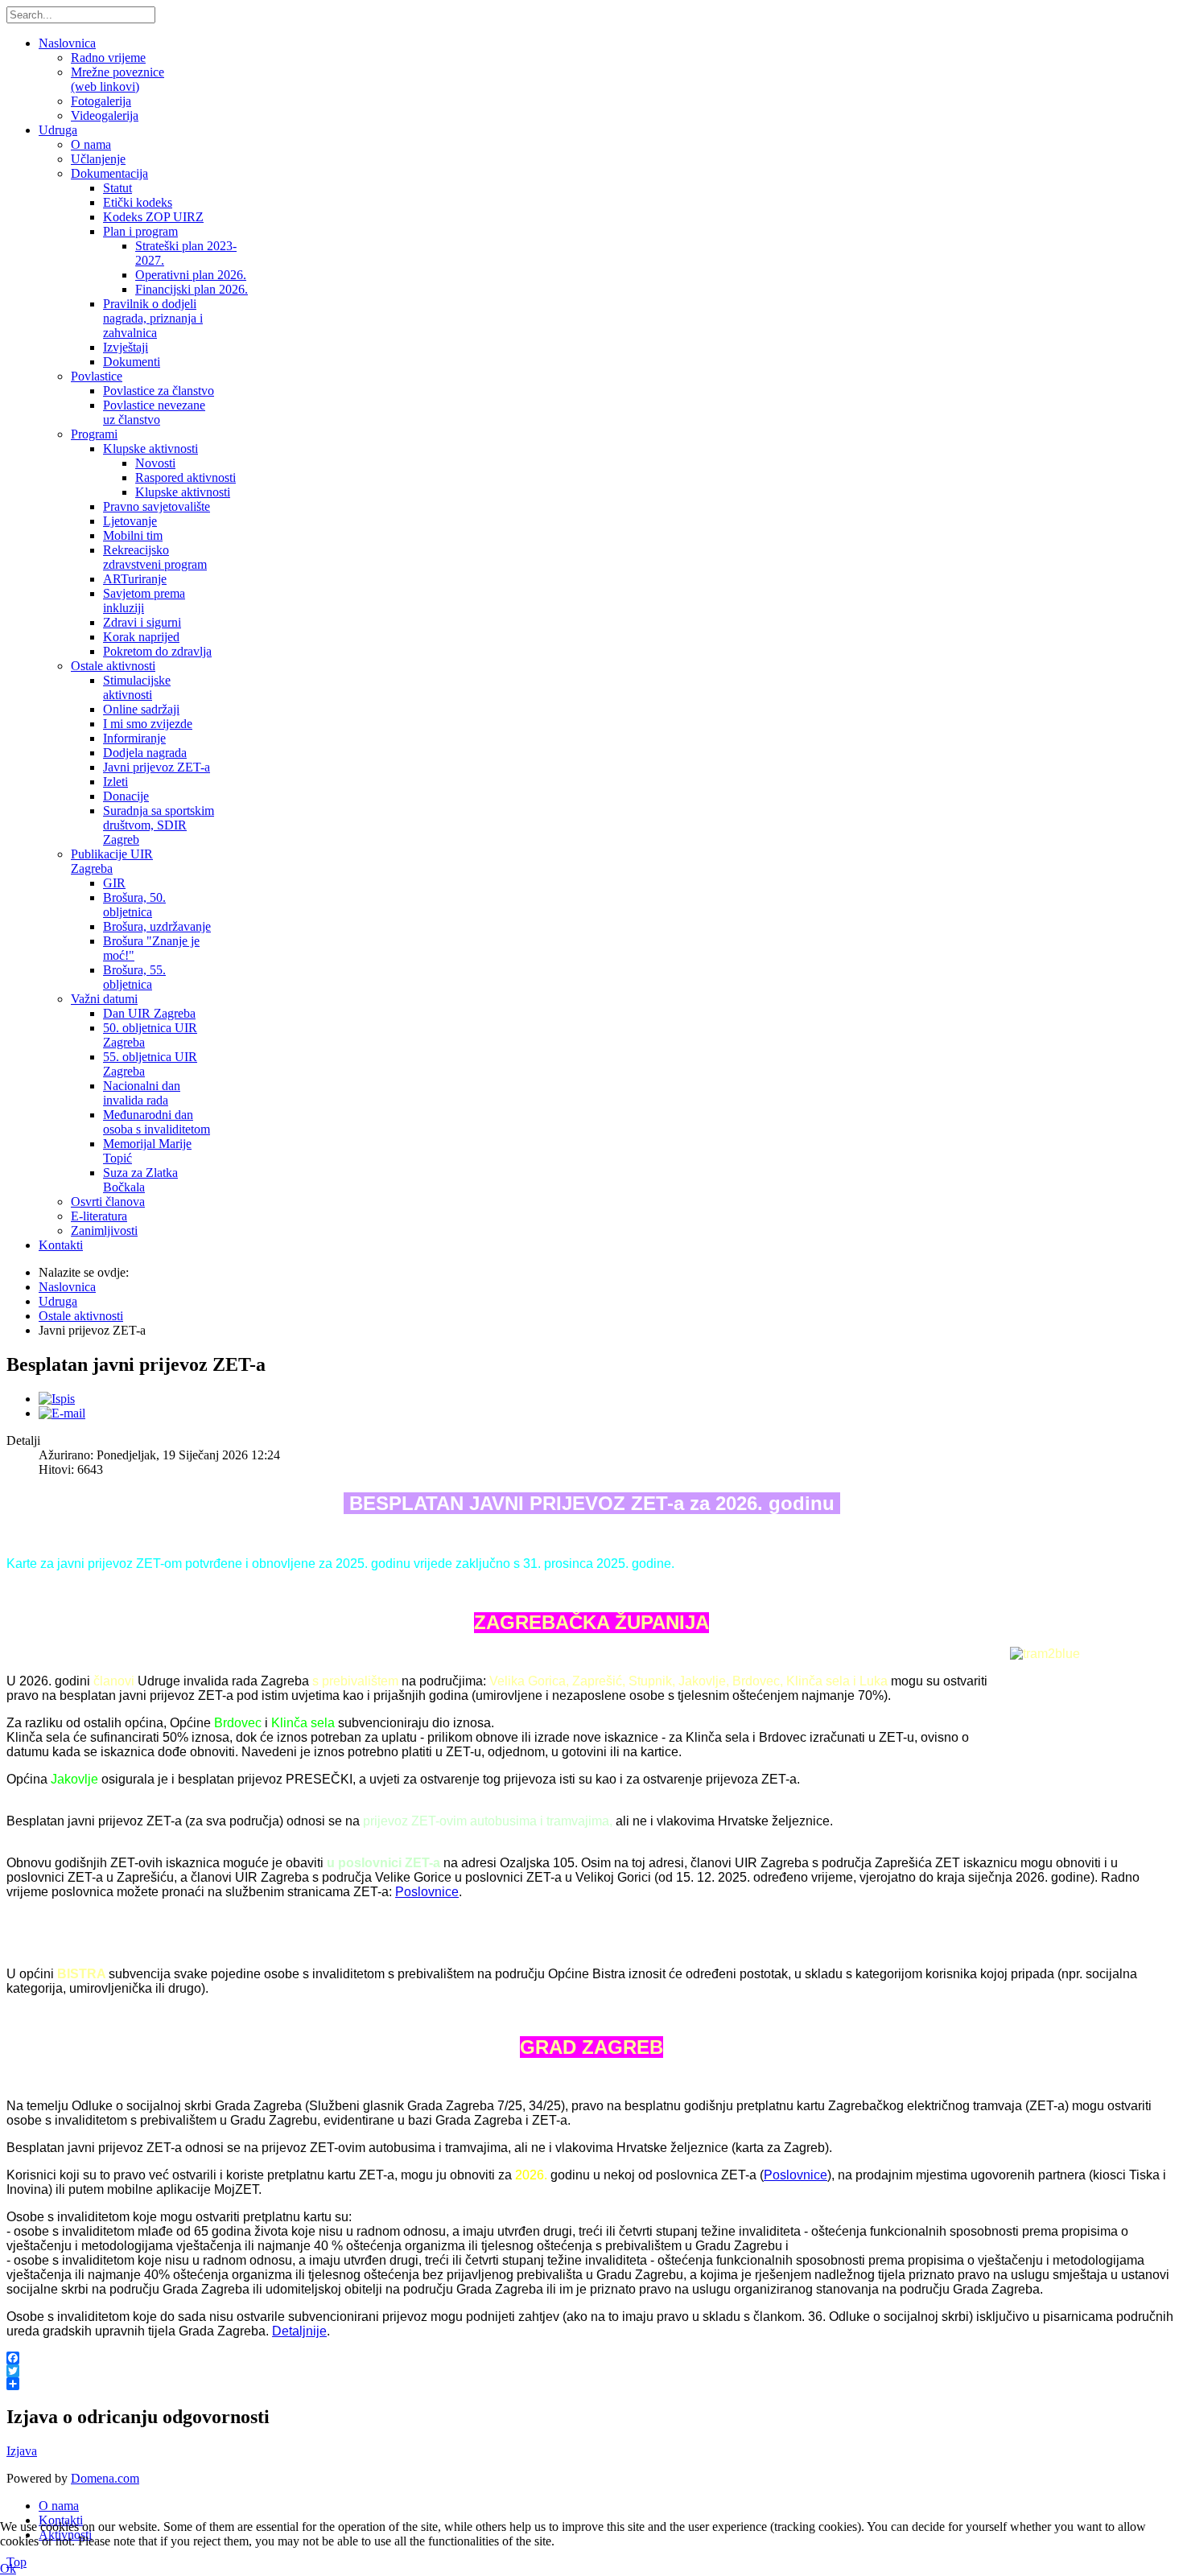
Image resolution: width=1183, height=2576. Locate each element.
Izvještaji (126, 347)
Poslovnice (427, 1892)
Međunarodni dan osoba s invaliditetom (157, 1122)
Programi (94, 434)
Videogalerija (105, 115)
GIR (114, 883)
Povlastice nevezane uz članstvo (154, 412)
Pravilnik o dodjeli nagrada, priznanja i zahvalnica (153, 318)
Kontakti (61, 1245)
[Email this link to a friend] (62, 1413)
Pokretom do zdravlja (157, 651)
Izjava (22, 2451)
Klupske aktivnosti (150, 449)
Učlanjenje (98, 159)
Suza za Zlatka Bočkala (140, 1180)
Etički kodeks (138, 202)
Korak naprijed (141, 637)
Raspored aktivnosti (185, 477)
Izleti (115, 782)
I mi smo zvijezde (148, 724)
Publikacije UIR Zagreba (112, 861)
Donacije (126, 796)
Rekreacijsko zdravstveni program (155, 557)
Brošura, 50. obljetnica (134, 905)
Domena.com (105, 2478)
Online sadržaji (141, 709)
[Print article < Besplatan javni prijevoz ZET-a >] (57, 1399)
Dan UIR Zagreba (149, 1013)
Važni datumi (104, 999)
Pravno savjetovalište (157, 506)
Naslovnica (67, 43)
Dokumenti (132, 362)
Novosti (155, 463)
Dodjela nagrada (145, 753)
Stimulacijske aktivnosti (137, 687)
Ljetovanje (130, 521)
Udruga (58, 130)
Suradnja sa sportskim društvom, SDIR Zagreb (159, 825)
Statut (117, 188)
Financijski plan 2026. (192, 289)
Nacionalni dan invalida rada (142, 1093)
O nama (91, 144)
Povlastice (97, 376)
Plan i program (140, 231)
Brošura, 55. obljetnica (134, 977)
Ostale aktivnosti (113, 666)
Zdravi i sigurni (142, 622)
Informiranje (134, 738)
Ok (8, 2568)
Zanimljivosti (104, 1230)
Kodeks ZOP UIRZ (153, 217)
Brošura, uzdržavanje (157, 926)
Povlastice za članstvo (159, 391)
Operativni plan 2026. (191, 275)
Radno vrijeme (108, 58)
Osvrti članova (108, 1202)
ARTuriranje (135, 579)
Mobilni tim (133, 535)
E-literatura (99, 1216)
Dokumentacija (109, 173)
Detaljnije (299, 2331)
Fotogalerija (101, 101)
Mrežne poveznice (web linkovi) (117, 79)
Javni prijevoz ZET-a (157, 767)
